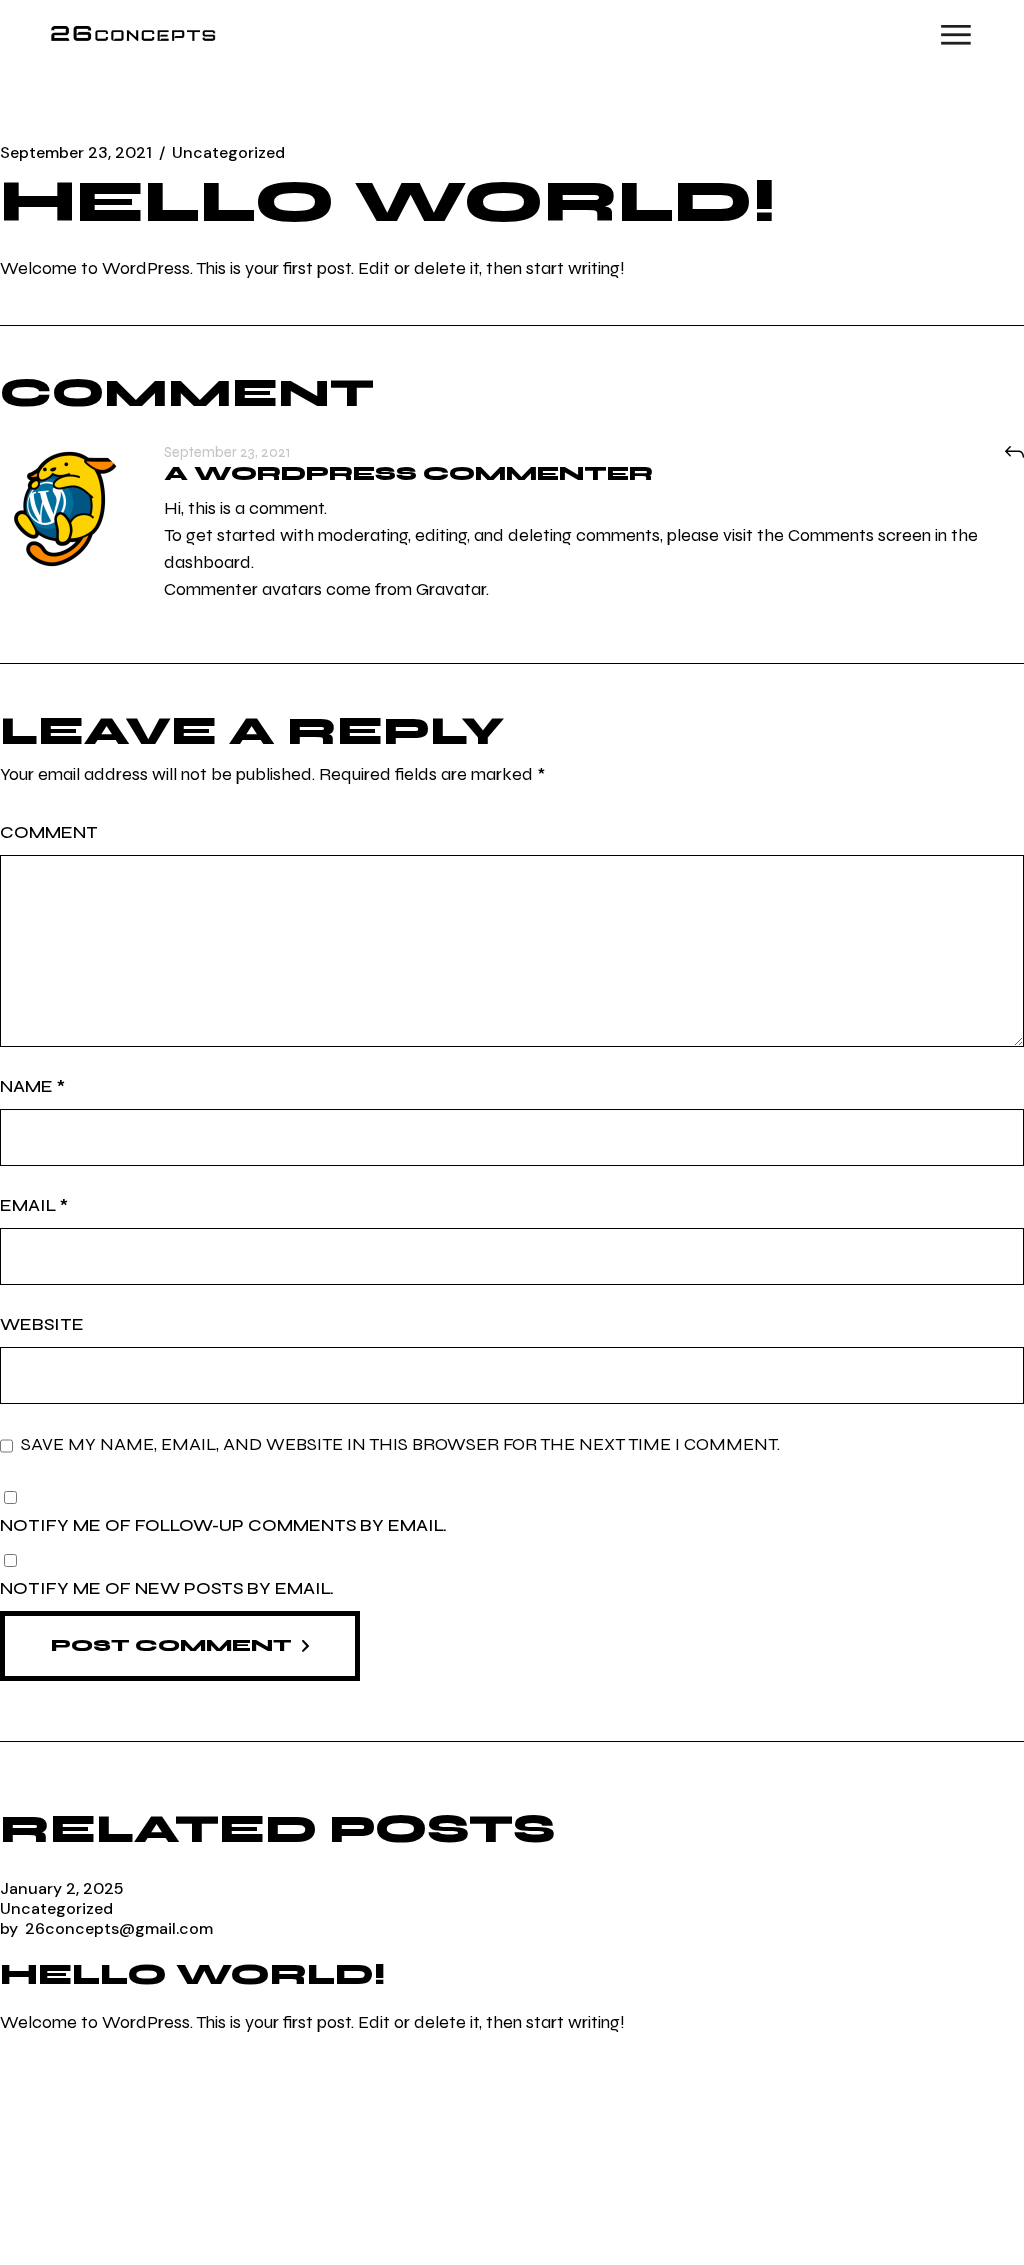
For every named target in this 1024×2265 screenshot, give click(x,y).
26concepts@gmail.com (106, 1928)
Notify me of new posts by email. (167, 1588)
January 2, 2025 (62, 1888)
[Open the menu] (956, 35)
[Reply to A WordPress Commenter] (1014, 452)
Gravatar (451, 589)
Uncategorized (228, 153)
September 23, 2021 (76, 153)
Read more (52, 2103)
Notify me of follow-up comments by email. (223, 1525)
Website (42, 1324)
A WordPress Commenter (408, 473)
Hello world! (193, 1974)
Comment (49, 832)
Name (32, 1086)
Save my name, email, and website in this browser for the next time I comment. (400, 1445)
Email (34, 1205)
